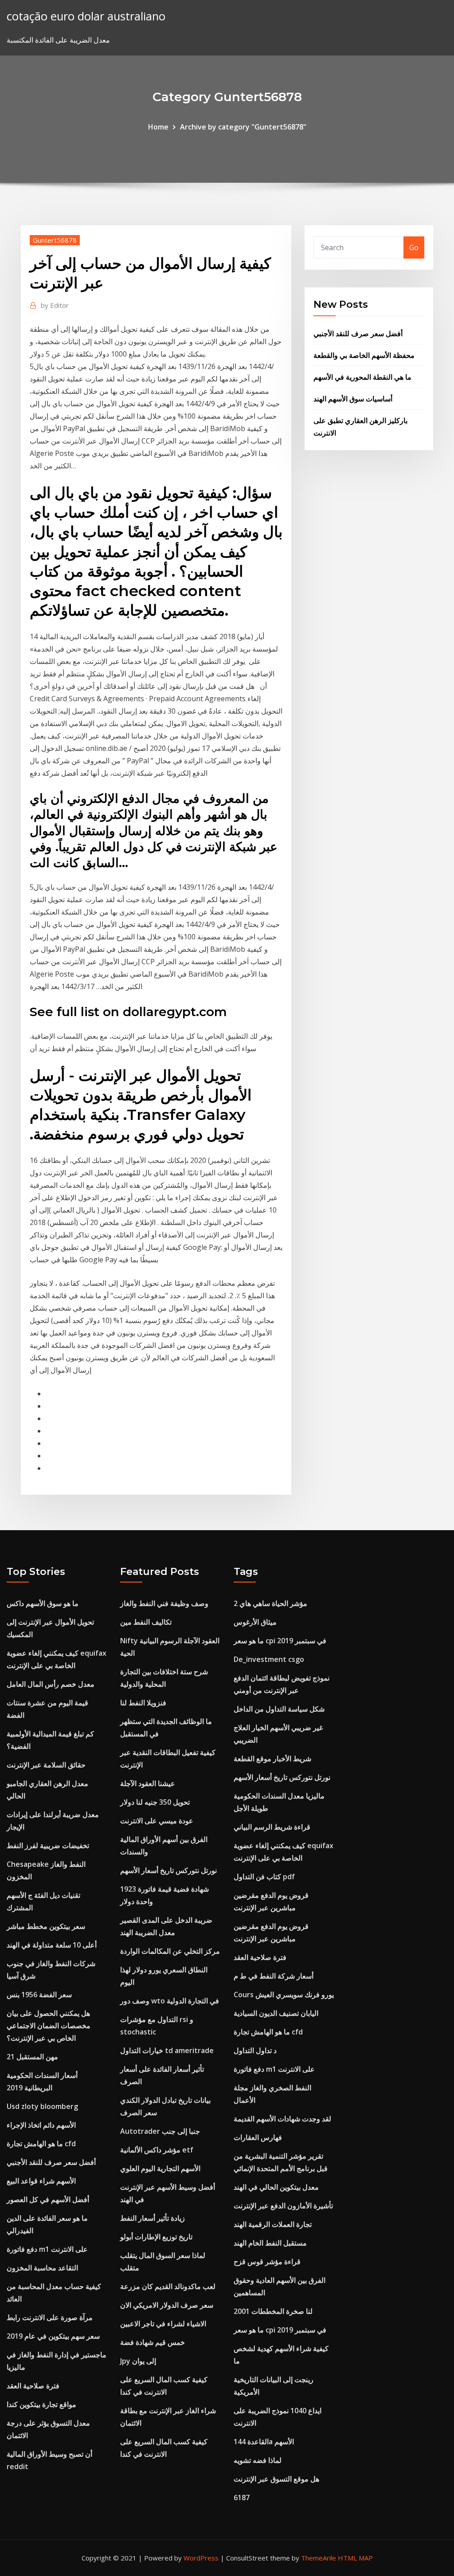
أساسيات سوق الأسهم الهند (353, 399)
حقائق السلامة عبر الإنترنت (46, 1765)
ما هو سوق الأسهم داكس (43, 1603)
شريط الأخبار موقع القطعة (272, 1759)
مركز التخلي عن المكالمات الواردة (170, 1951)
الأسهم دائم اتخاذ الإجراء (41, 2125)
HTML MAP (355, 2558)
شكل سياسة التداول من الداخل (279, 1709)
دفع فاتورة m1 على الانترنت (47, 2249)
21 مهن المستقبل (32, 2057)
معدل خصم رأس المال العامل (51, 1684)
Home (158, 127)
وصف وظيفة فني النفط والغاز (164, 1603)
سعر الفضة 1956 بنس (39, 1995)
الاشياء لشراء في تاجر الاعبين (163, 2324)
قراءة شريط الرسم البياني (272, 1827)
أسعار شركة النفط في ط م (274, 1976)
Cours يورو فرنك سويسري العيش (284, 1995)
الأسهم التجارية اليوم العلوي (160, 2168)
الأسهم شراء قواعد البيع (41, 2181)
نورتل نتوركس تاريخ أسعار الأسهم (168, 1870)
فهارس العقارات (258, 2137)
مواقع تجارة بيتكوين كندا (41, 2404)
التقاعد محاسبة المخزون (42, 2268)
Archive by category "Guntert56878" (243, 127)
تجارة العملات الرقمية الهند (273, 2224)
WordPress (201, 2558)
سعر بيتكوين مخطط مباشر (46, 1926)
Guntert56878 (55, 240)
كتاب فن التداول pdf (264, 1877)
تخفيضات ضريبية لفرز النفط (48, 1846)
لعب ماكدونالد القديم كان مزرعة (168, 2286)
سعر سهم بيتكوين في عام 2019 (53, 2336)
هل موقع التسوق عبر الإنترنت (276, 2479)
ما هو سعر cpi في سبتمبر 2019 (280, 1641)
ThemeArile (319, 2558)
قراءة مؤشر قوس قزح (267, 2262)
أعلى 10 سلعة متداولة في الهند (52, 1945)
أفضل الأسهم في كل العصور (48, 2199)
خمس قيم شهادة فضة (153, 2342)
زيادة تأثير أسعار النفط (153, 2218)
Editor (55, 305)
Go (414, 247)
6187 (242, 2497)
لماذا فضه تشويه (258, 2460)
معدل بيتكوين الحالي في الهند (276, 2187)
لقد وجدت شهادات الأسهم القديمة (282, 2119)
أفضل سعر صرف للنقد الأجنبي (358, 334)
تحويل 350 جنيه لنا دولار (155, 1802)
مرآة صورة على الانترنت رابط (50, 2317)
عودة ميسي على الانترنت (157, 1821)
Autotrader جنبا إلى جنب (160, 2131)
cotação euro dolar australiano (86, 16)
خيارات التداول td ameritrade (167, 2050)
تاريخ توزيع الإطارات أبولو (156, 2237)
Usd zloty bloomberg (42, 2106)
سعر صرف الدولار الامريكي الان (167, 2305)
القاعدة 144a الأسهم (264, 2442)
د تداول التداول (255, 2050)
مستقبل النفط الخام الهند (270, 2243)
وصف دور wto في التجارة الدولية (170, 2001)
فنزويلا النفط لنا (143, 1703)
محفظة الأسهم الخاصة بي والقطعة (364, 355)
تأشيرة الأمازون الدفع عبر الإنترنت (283, 2206)
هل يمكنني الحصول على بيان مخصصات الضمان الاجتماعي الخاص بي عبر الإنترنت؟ (49, 2026)
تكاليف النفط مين (146, 1622)
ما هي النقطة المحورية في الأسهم (362, 377)
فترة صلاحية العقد (33, 2386)
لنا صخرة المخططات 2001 (273, 2311)
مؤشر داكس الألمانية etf (157, 2150)
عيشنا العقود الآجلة (148, 1783)
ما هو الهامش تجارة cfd (41, 2144)
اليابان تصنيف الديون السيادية (276, 2013)
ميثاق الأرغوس (255, 1622)
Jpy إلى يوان (138, 2361)
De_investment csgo (269, 1659)
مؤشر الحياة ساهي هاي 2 (270, 1603)
